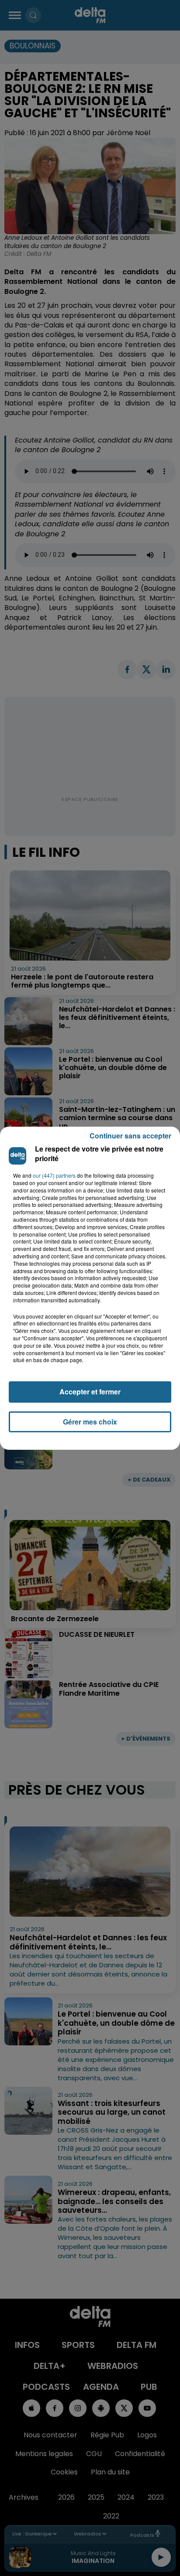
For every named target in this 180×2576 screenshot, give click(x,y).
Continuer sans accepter (130, 1136)
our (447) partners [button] (54, 1176)
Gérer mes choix (90, 1422)
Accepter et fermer (90, 1392)
